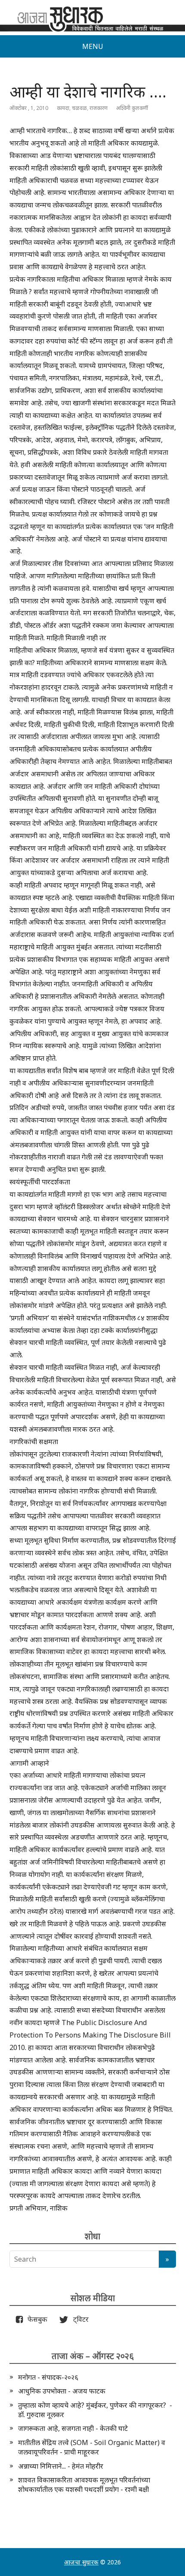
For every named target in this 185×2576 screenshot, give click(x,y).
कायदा (63, 108)
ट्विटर (78, 2319)
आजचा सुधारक (81, 2562)
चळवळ (79, 108)
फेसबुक (36, 2319)
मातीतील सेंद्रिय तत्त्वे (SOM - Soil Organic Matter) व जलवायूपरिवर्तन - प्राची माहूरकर (92, 2447)
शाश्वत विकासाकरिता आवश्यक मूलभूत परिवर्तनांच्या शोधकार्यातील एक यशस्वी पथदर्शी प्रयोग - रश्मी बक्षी (84, 2485)
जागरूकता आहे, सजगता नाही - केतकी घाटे (73, 2428)
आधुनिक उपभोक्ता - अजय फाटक (62, 2391)
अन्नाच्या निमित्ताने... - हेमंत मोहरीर (61, 2466)
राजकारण (99, 108)
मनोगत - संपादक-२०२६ (48, 2377)
